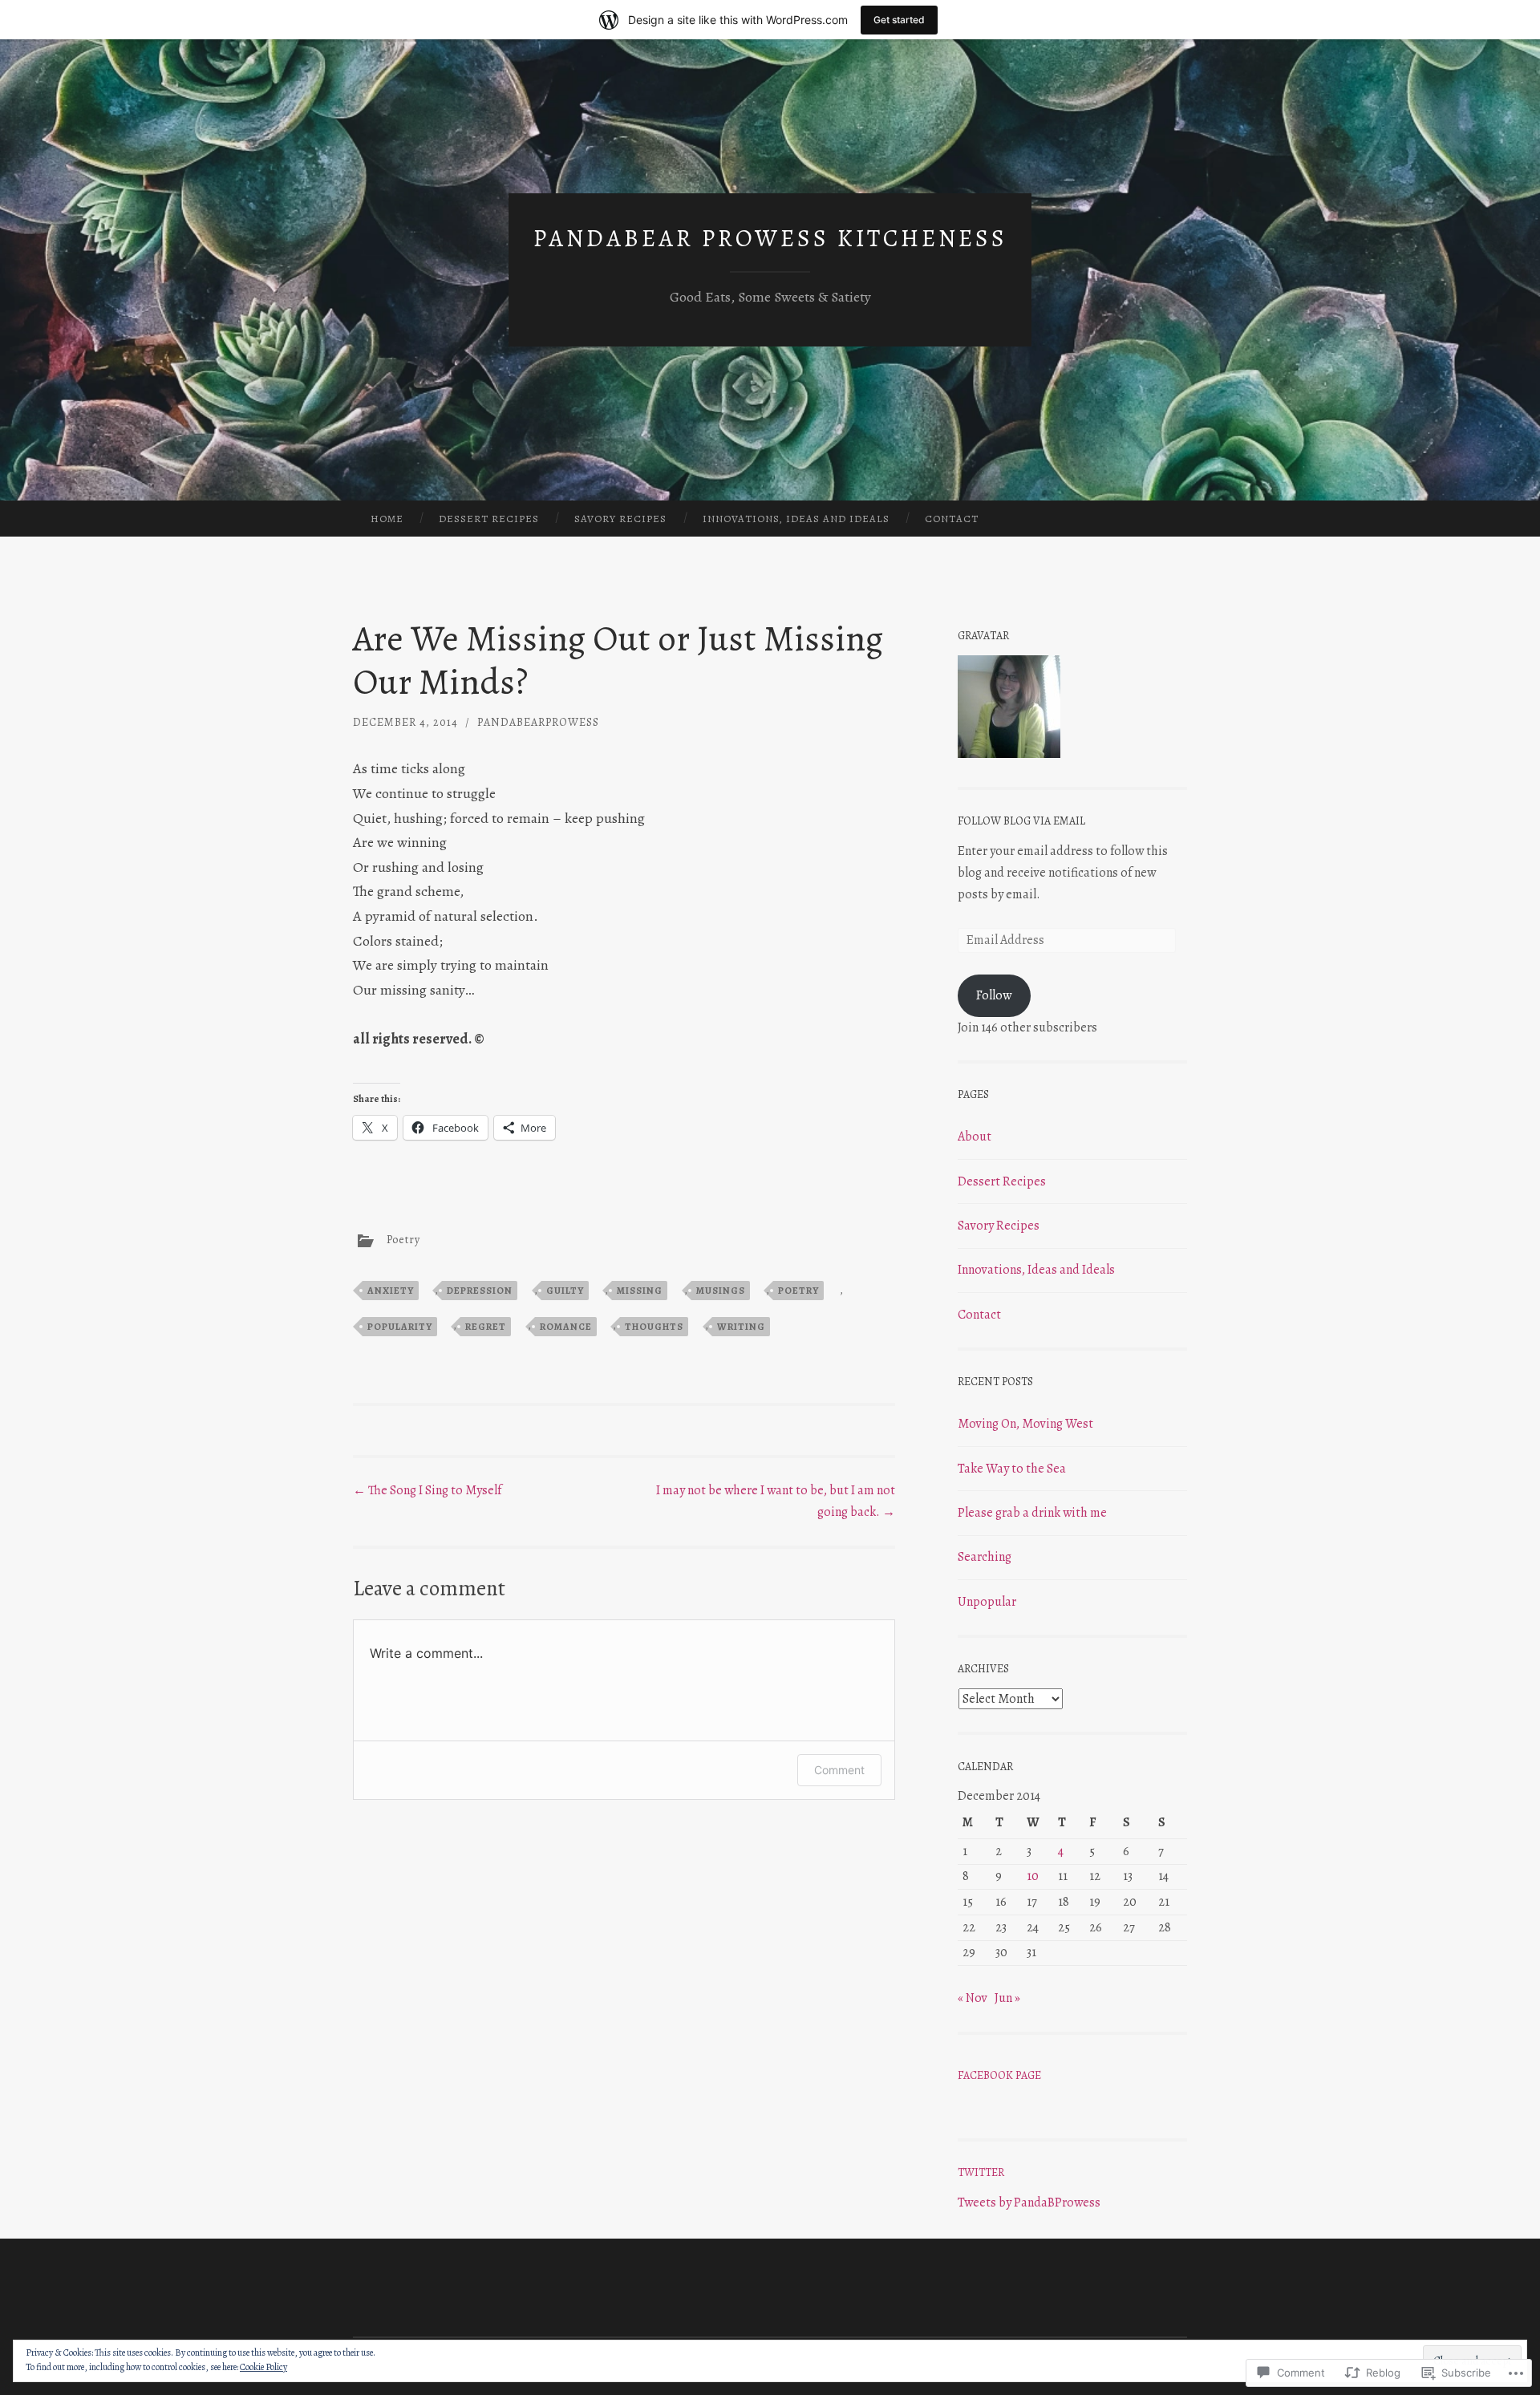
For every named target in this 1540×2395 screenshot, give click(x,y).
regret (486, 1327)
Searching (985, 1557)
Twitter (981, 2172)
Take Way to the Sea (1012, 1469)
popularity (400, 1327)
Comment (839, 1770)
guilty (565, 1291)
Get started (899, 20)
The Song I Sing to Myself (427, 1490)
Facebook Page (999, 2075)
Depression (480, 1291)
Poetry (403, 1240)
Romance (566, 1327)
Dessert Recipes (489, 519)
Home (387, 519)
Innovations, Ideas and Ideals (796, 519)
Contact (952, 519)
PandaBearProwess (538, 722)
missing (640, 1291)
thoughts (654, 1327)
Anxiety (391, 1291)
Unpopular (987, 1602)
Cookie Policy (263, 2367)
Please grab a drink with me (1032, 1513)
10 (1033, 1876)
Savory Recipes (620, 519)
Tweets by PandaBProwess (1029, 2203)
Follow (994, 995)
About (975, 1137)
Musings (721, 1291)
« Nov (973, 1998)
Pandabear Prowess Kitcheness (770, 238)
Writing (741, 1327)
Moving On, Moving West (1025, 1424)
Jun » (1007, 1998)
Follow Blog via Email (1021, 821)
